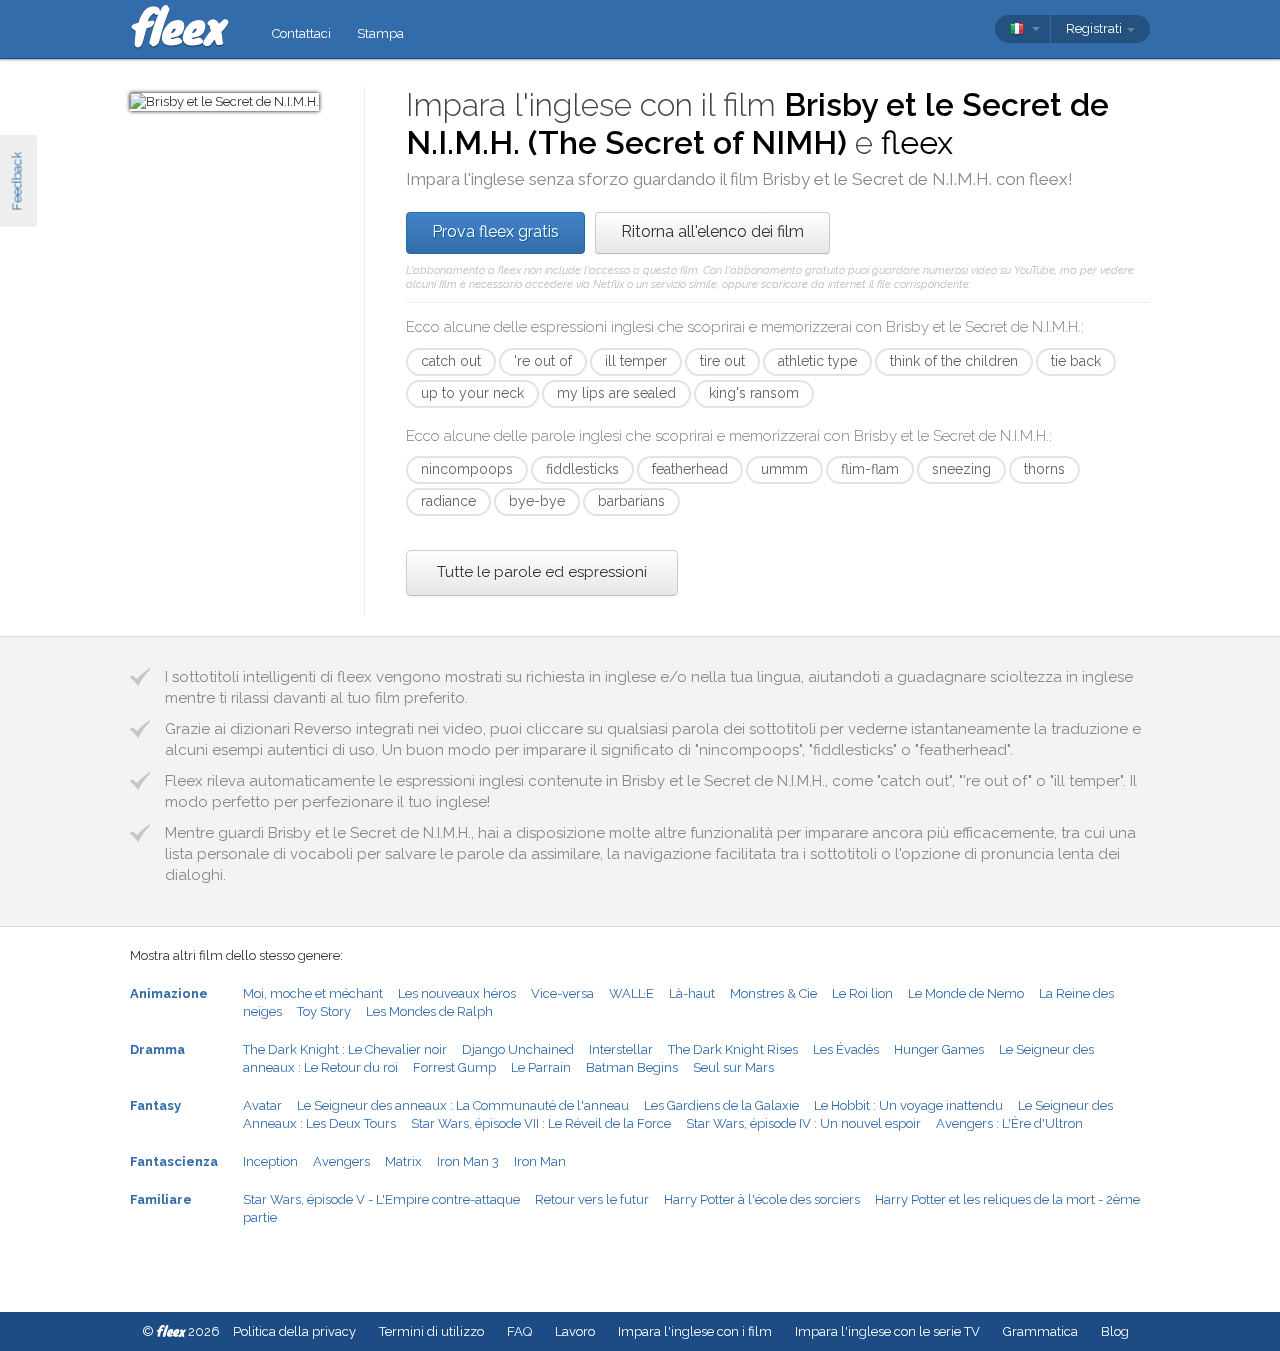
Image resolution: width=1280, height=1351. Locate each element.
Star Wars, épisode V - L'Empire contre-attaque (381, 1199)
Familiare (161, 1199)
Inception (270, 1161)
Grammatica (1040, 1331)
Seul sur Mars (733, 1067)
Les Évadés (846, 1049)
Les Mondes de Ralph (429, 1011)
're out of (543, 361)
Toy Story (324, 1011)
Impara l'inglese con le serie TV (887, 1331)
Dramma (157, 1049)
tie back (1076, 361)
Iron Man (540, 1161)
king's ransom (754, 393)
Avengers (341, 1161)
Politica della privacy (294, 1331)
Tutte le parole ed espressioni (542, 572)
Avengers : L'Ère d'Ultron (1009, 1123)
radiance (448, 501)
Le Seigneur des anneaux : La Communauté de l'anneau (463, 1105)
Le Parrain (541, 1067)
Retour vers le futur (592, 1199)
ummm (784, 469)
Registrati (1095, 28)
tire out (722, 361)
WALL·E (631, 993)
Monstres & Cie (773, 993)
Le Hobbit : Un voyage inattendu (908, 1105)
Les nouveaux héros (457, 993)
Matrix (403, 1161)
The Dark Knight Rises (733, 1049)
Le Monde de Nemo (966, 993)
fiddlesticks (582, 469)
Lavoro (575, 1331)
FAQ (519, 1331)
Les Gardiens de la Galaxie (721, 1105)
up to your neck (472, 393)
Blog (1115, 1331)
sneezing (961, 469)
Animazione (169, 993)
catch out (451, 361)
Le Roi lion (862, 993)
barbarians (631, 501)
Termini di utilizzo (431, 1331)
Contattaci (301, 33)
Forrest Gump (454, 1067)
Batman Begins (632, 1067)
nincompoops (467, 469)
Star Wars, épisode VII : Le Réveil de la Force (541, 1123)
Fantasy (155, 1105)
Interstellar (621, 1049)
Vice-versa (562, 993)
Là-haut (692, 993)
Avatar (262, 1105)
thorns (1044, 469)
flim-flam (870, 469)
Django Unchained (518, 1049)
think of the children (954, 361)
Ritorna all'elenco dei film (712, 231)
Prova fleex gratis (495, 231)
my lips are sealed (616, 393)
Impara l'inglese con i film (695, 1331)
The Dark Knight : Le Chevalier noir (345, 1049)
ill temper (636, 361)
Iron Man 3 (468, 1161)
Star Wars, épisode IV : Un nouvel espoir (803, 1123)
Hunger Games (939, 1049)
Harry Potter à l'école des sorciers (762, 1199)
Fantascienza (174, 1161)
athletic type (817, 361)
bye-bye (537, 501)
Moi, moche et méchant (313, 993)
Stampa (380, 33)
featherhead (690, 469)
